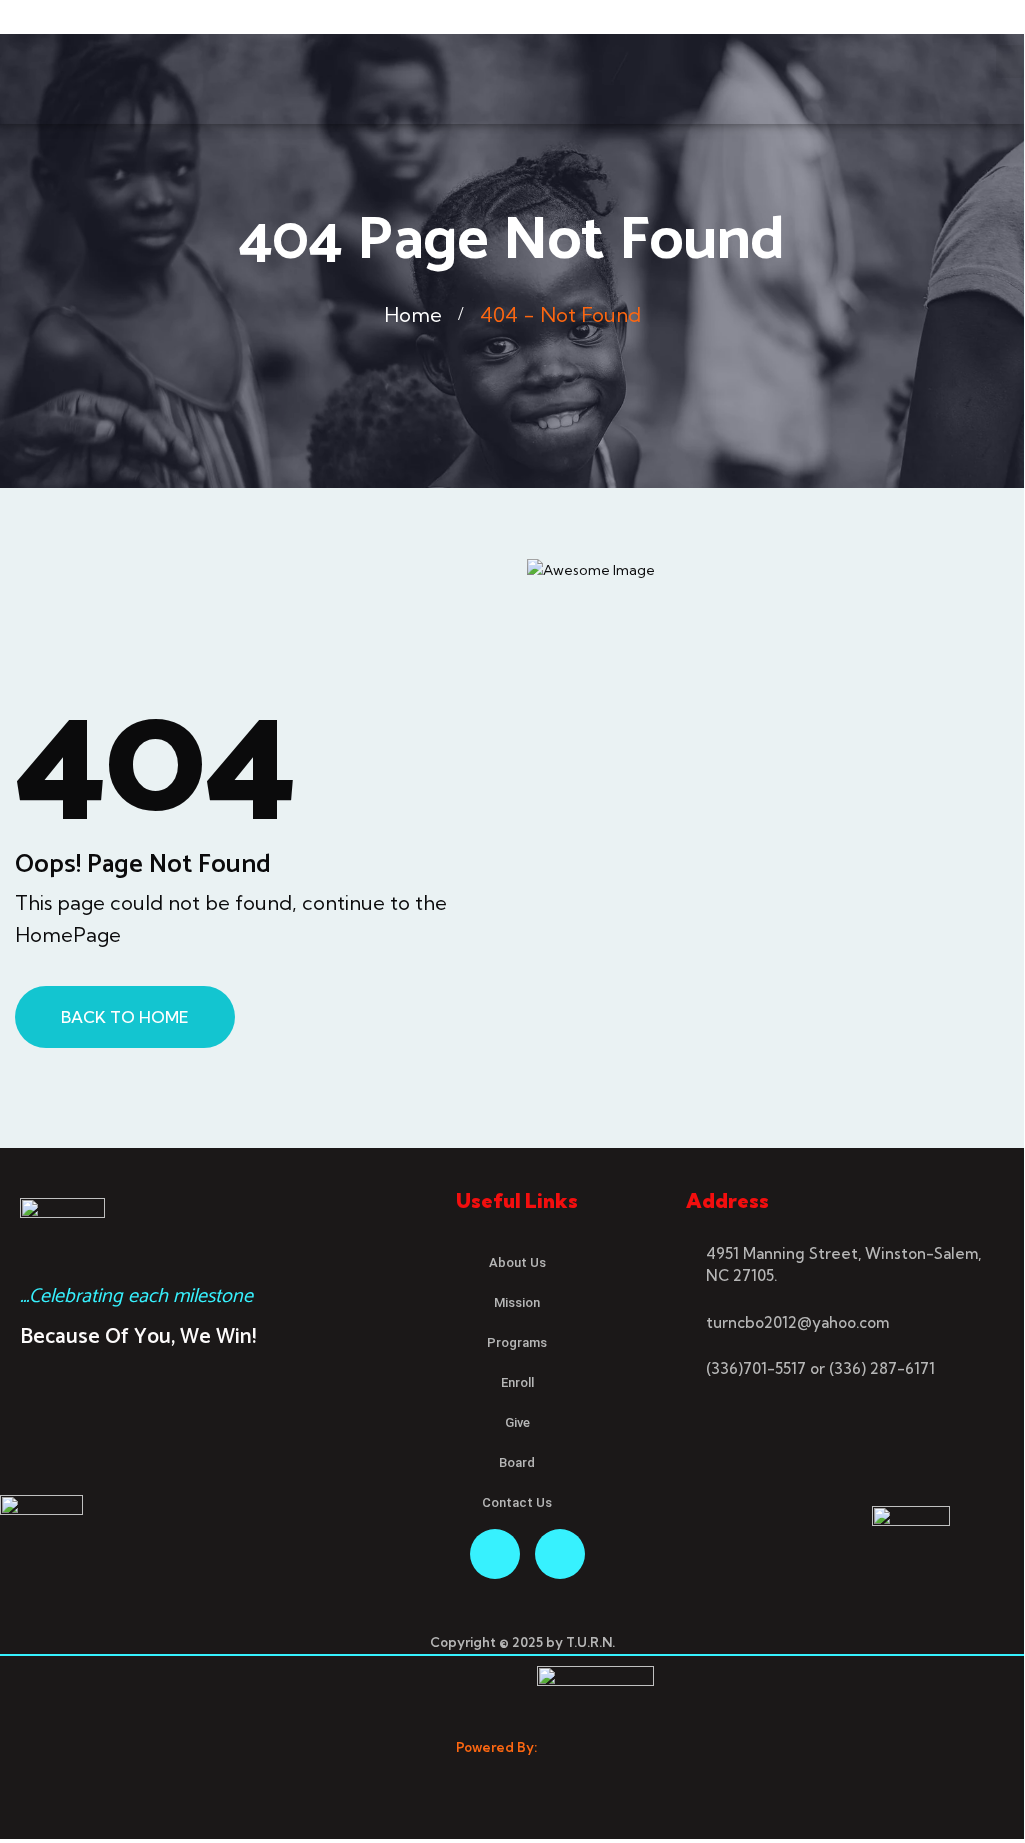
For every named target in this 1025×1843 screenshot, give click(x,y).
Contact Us (517, 1502)
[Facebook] (495, 1554)
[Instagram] (560, 1554)
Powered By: (496, 1747)
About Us (517, 1262)
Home (413, 314)
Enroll (517, 1382)
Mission (517, 1302)
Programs (517, 1342)
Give (517, 1422)
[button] (1010, 61)
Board (517, 1462)
